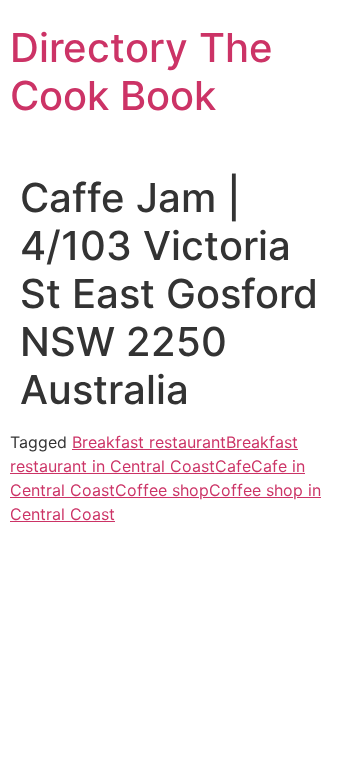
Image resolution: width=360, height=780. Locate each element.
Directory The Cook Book (141, 71)
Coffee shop (162, 490)
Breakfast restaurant (149, 442)
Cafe (233, 466)
